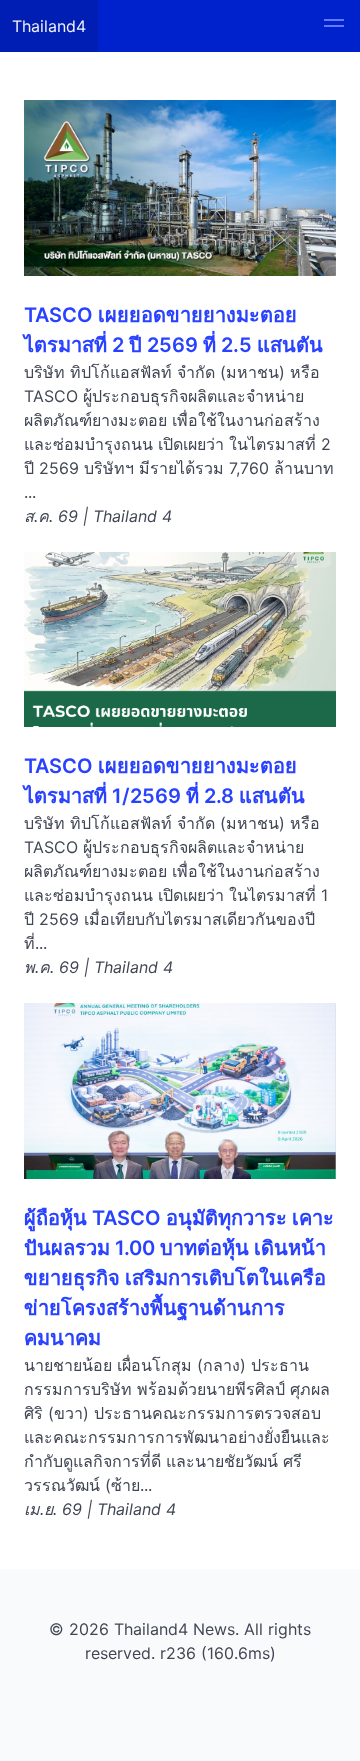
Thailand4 (49, 26)
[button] (334, 26)
